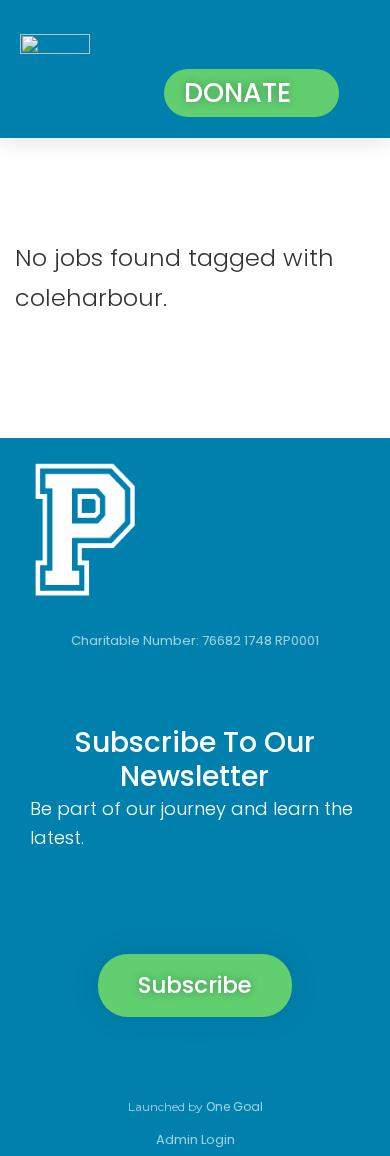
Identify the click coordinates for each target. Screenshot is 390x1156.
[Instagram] (161, 1059)
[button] (348, 43)
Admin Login (195, 1139)
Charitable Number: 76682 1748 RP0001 (195, 640)
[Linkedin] (229, 1059)
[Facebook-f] (93, 1059)
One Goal (234, 1106)
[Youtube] (297, 1059)
